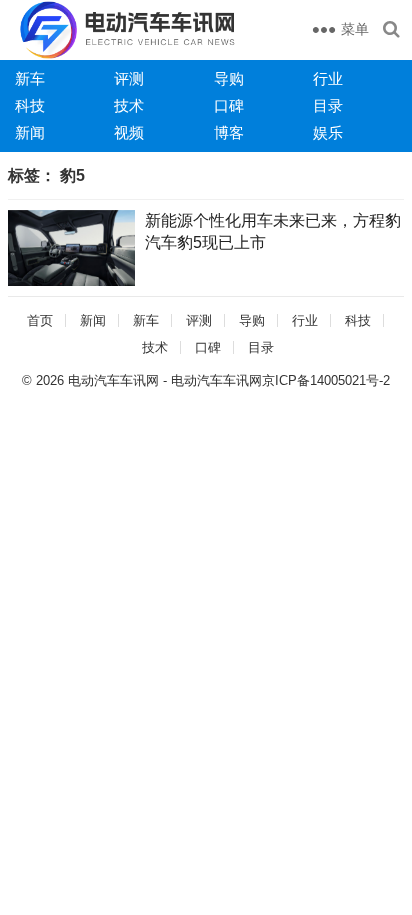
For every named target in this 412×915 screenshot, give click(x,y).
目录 (328, 105)
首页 (40, 320)
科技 (30, 105)
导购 (229, 78)
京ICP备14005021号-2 (326, 380)
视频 (129, 132)
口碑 (229, 105)
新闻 (30, 132)
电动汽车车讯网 (113, 380)
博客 (229, 132)
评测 (129, 78)
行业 (328, 78)
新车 (30, 78)
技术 (129, 105)
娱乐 (328, 132)
